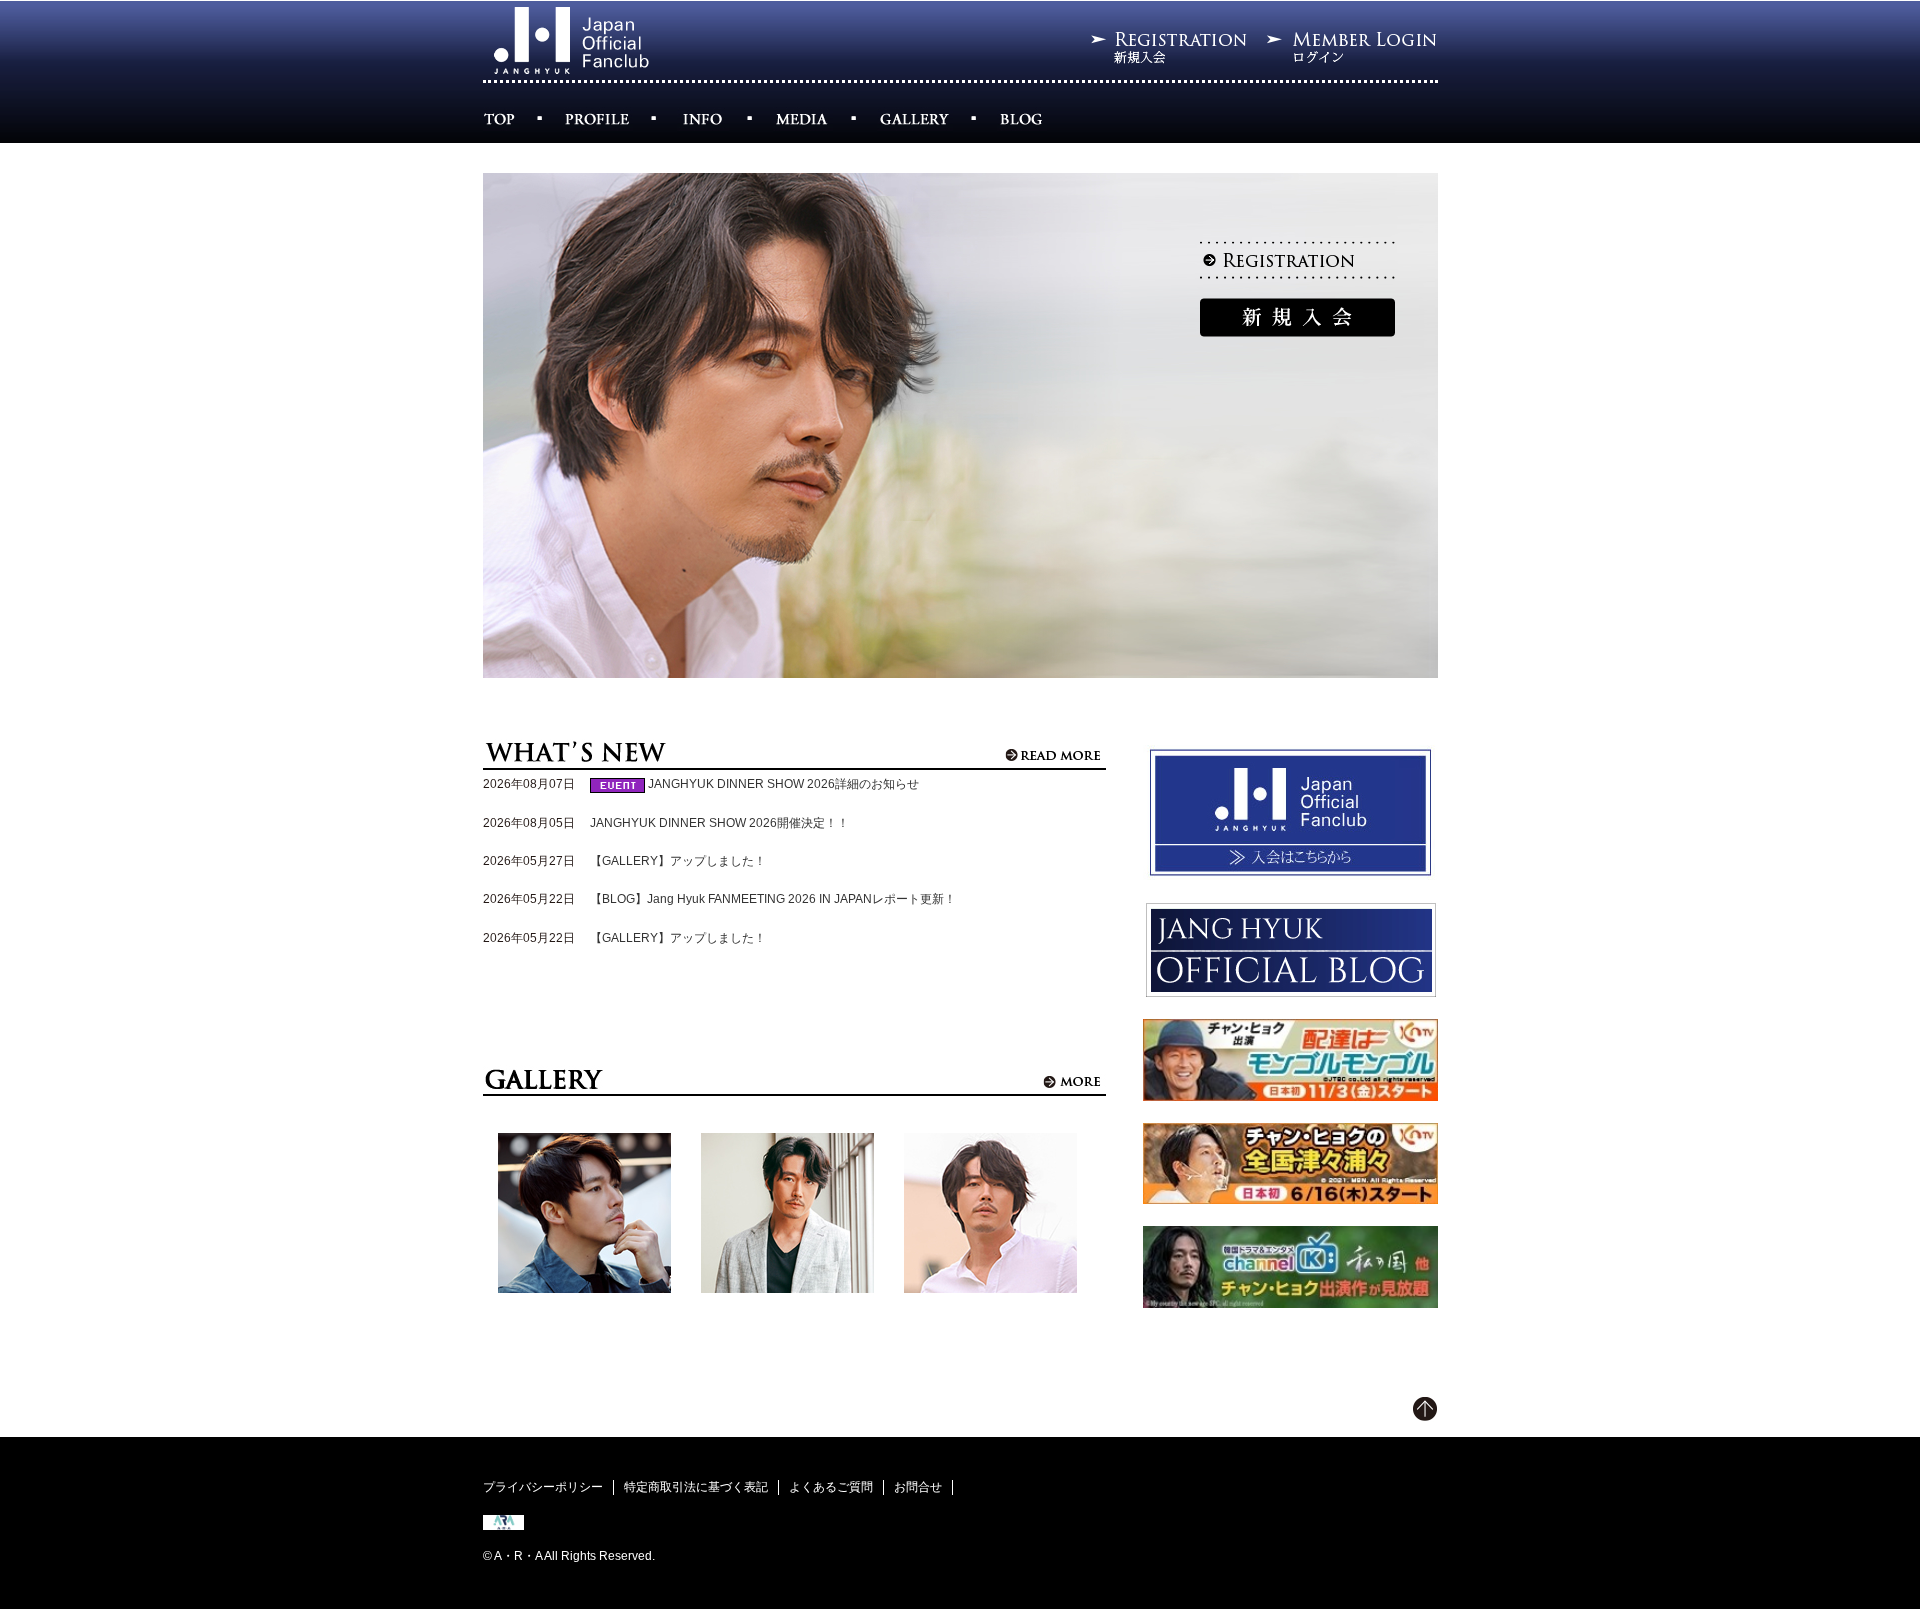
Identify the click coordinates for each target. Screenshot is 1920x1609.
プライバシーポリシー (543, 1487)
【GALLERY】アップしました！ (678, 861)
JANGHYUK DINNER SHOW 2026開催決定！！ (719, 823)
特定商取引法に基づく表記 (696, 1487)
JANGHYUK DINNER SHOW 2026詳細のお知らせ (783, 784)
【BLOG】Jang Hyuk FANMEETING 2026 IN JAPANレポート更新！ (773, 899)
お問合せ (918, 1487)
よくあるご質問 (831, 1487)
